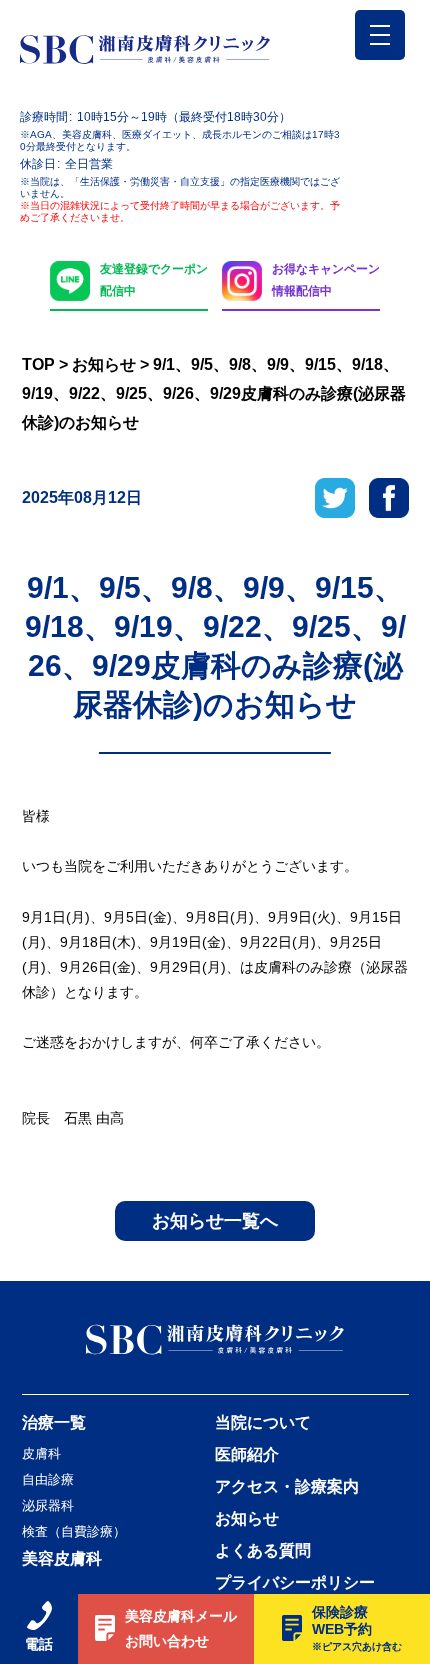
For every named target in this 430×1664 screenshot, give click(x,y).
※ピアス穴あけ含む (357, 1646)
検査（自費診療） (74, 1531)
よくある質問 (263, 1551)
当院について (263, 1423)
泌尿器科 (48, 1505)
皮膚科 (41, 1453)
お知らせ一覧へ (215, 1221)
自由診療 (48, 1479)
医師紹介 (247, 1455)
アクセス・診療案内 (287, 1487)
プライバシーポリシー (295, 1583)
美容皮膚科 (62, 1558)
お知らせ (247, 1519)
